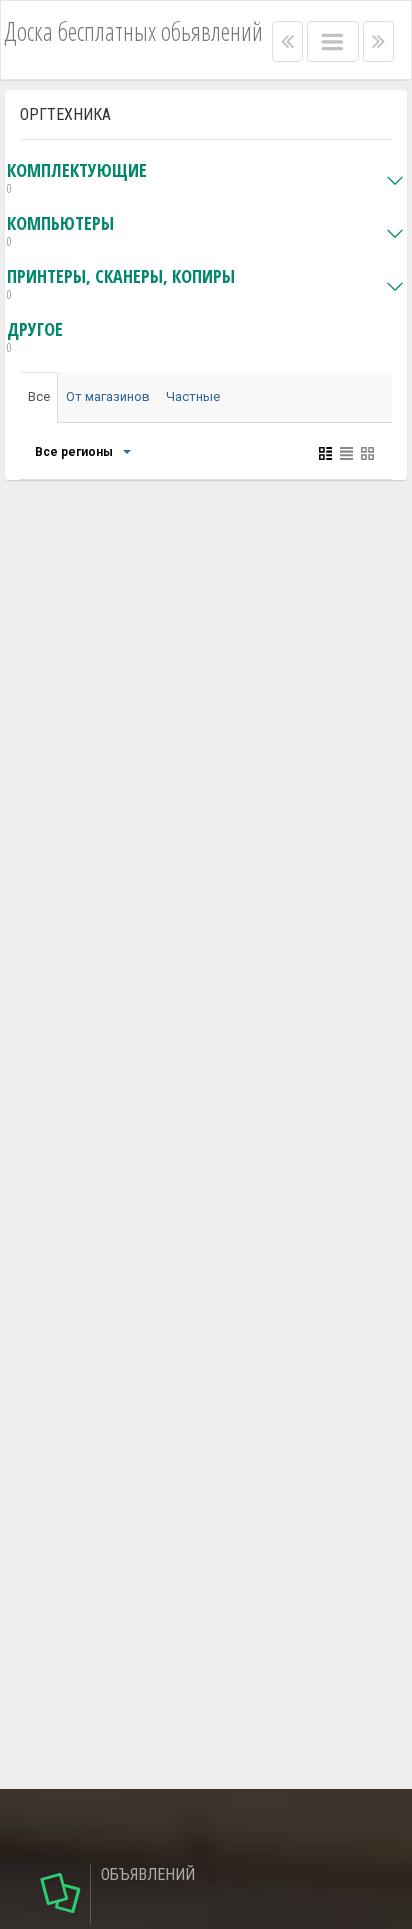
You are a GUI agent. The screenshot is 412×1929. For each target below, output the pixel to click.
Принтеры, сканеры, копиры (121, 284)
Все (39, 396)
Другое (35, 337)
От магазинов (108, 396)
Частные (193, 396)
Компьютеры (60, 231)
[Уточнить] (126, 452)
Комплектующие (77, 178)
